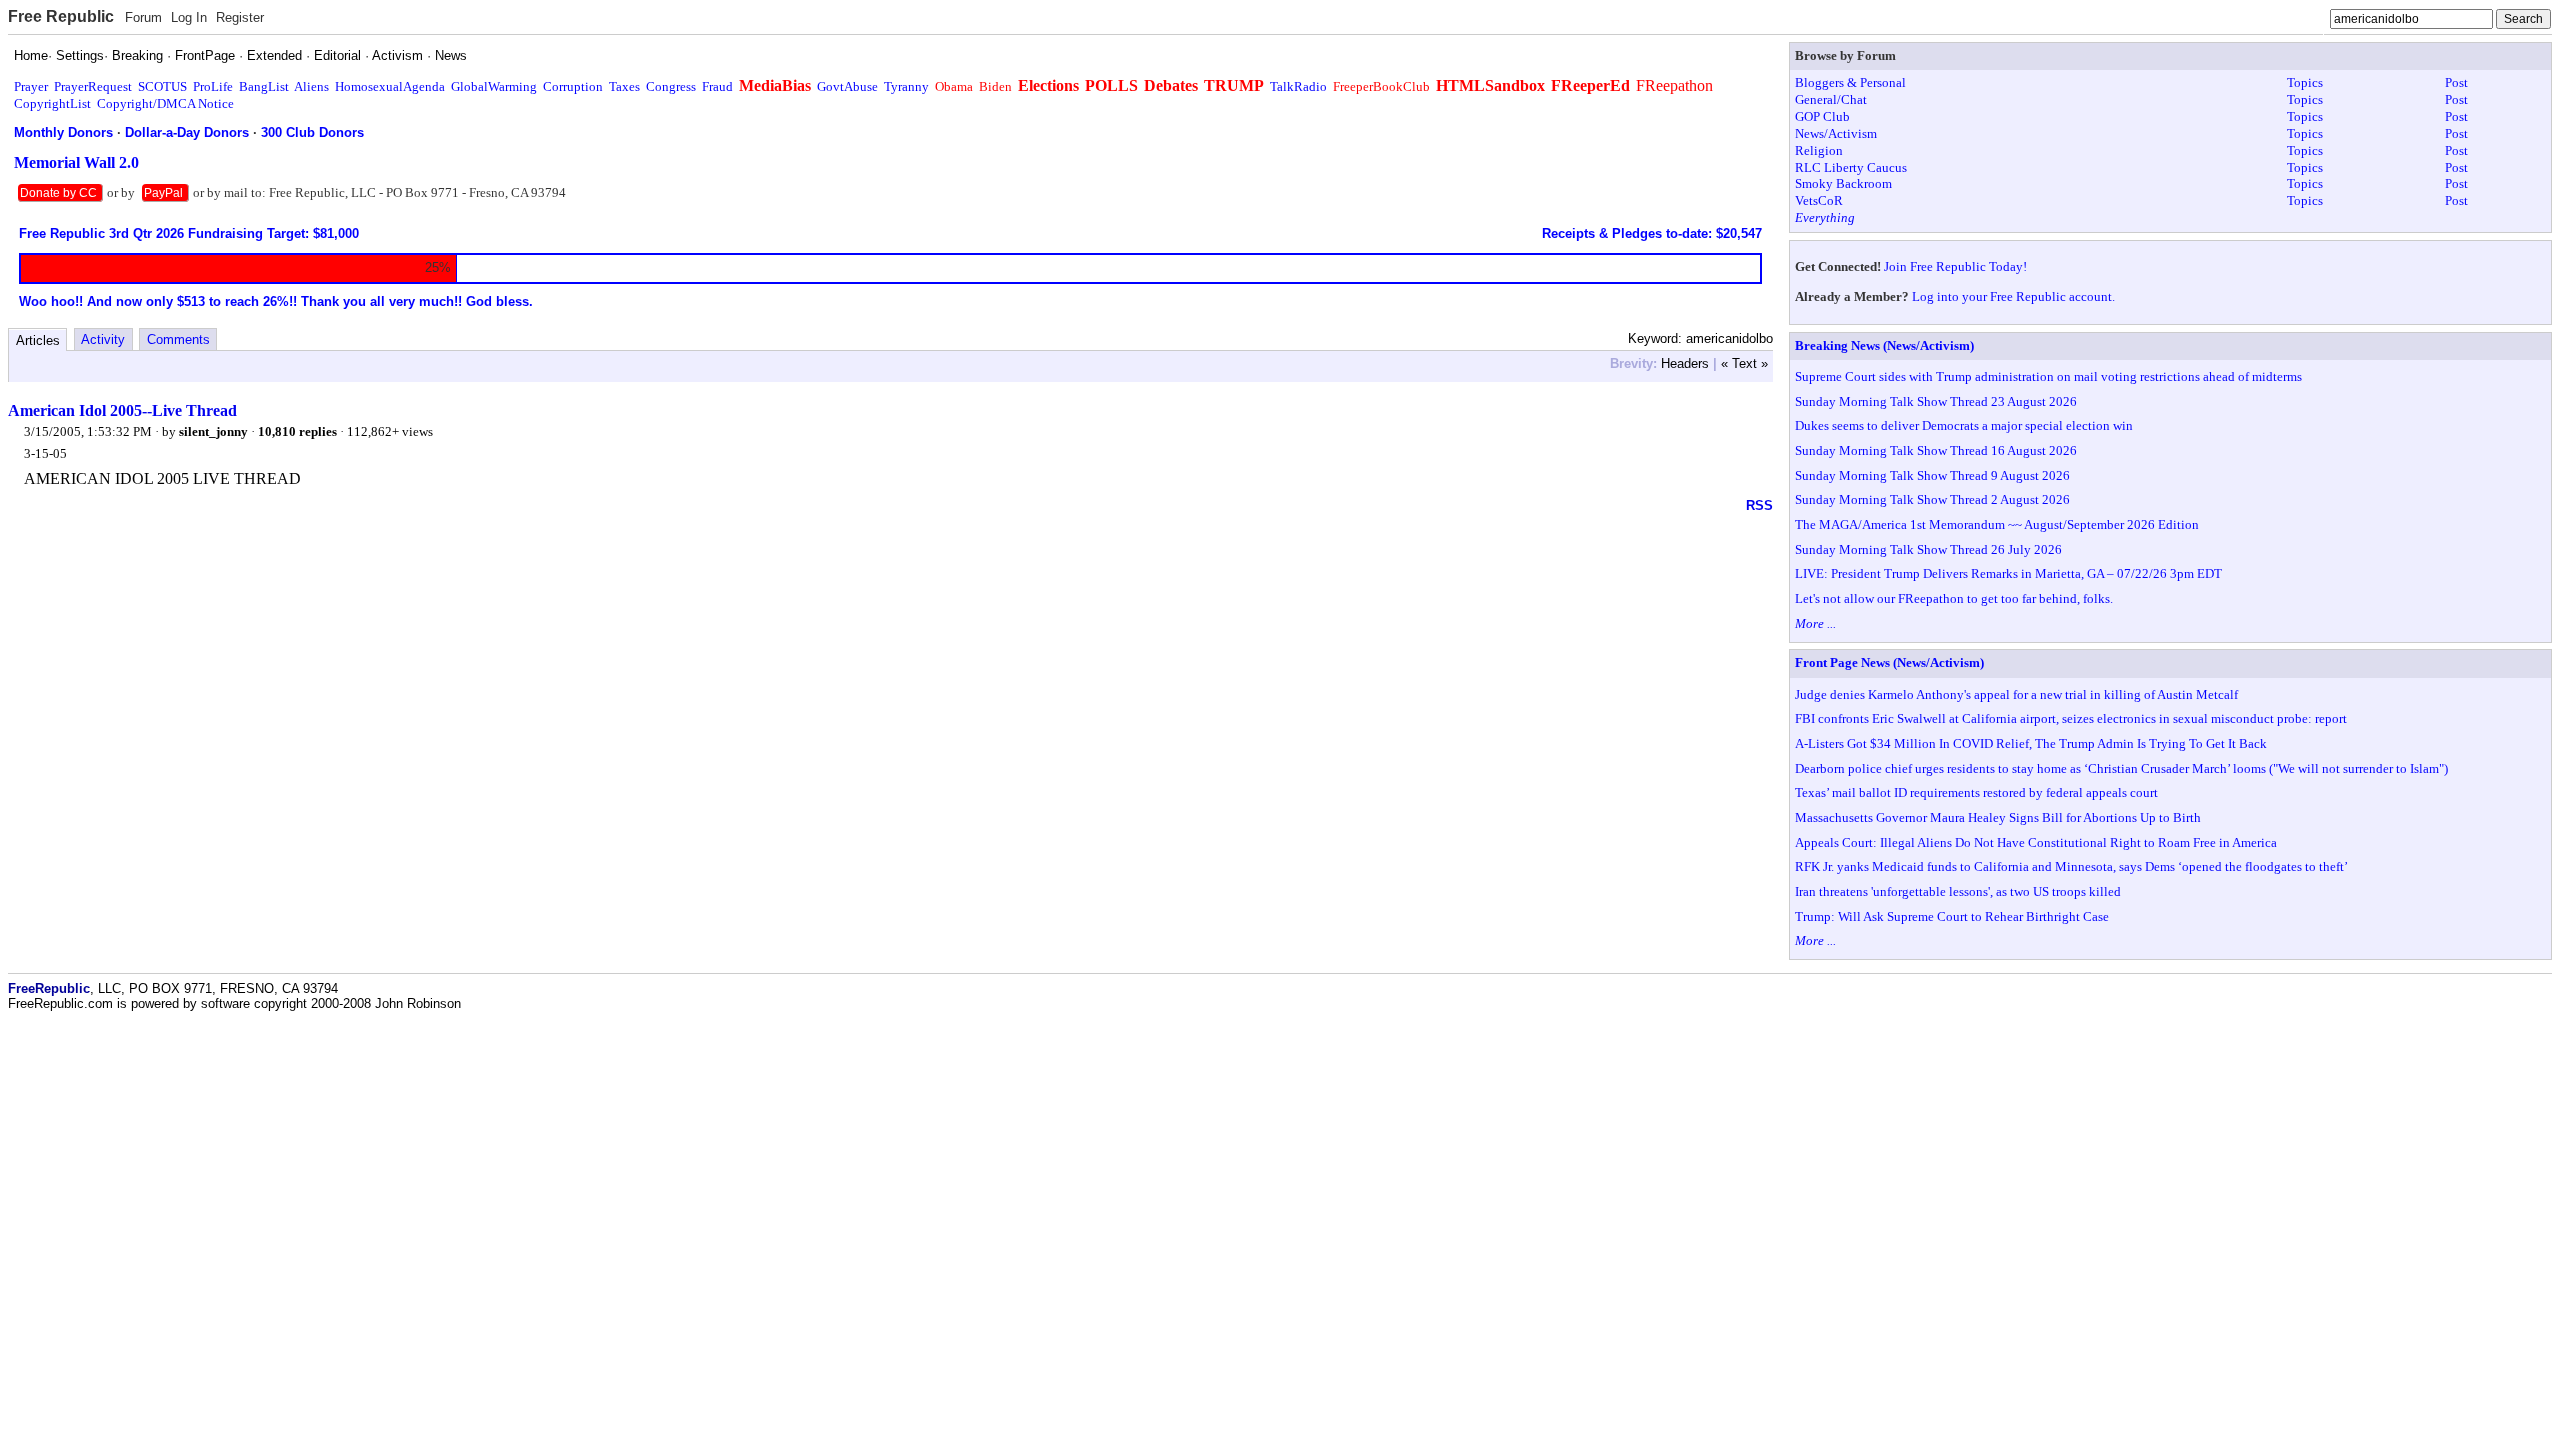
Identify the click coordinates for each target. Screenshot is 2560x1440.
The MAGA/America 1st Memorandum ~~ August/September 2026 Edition (1997, 524)
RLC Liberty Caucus (1851, 167)
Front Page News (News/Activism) (1889, 662)
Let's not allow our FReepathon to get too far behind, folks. (1954, 598)
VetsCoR (1819, 200)
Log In (189, 17)
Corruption (573, 86)
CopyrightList (52, 103)
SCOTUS (162, 86)
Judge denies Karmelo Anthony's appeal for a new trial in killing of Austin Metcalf (2016, 694)
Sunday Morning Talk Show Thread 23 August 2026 (1936, 401)
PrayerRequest (93, 86)
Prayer (31, 86)
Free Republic (61, 16)
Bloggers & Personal (1850, 82)
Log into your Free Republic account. (2013, 296)
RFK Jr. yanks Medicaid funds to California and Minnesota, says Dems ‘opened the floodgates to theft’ (2071, 866)
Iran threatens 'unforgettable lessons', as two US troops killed (1958, 891)
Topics (2305, 82)
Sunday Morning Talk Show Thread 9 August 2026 (1932, 475)
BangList (264, 86)
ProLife (213, 86)
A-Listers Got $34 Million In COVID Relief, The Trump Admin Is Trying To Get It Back (2031, 743)
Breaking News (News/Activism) (1884, 345)
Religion (1819, 150)
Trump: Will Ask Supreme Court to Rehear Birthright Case (1952, 916)
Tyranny (906, 86)
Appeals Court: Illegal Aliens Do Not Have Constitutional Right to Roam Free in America (2036, 842)
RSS (1759, 505)
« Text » (1744, 363)
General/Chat (1831, 99)
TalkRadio (1298, 86)
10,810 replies (297, 431)
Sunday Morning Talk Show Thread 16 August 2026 (1936, 450)
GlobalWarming (494, 86)
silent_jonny (213, 431)
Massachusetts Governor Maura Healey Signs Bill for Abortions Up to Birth (1998, 817)
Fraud (717, 86)
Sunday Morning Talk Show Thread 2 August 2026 (1932, 499)
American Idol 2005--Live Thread (122, 410)
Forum (143, 17)
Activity (103, 339)
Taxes (624, 86)
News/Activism (1836, 133)
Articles (38, 340)
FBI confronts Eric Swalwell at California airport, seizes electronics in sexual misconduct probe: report (2071, 718)
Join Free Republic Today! (1955, 266)
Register (240, 17)
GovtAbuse (847, 86)
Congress (671, 86)
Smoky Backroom (1843, 183)
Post (2456, 82)
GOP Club (1822, 116)
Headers (1685, 363)
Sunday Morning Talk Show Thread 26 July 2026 (1928, 549)
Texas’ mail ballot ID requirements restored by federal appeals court (1976, 792)
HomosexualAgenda (390, 86)
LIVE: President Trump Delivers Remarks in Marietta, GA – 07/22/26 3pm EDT (2008, 573)
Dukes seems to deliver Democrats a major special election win (1964, 425)
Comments (178, 339)
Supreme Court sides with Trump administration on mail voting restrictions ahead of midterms (2048, 376)
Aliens (311, 86)
